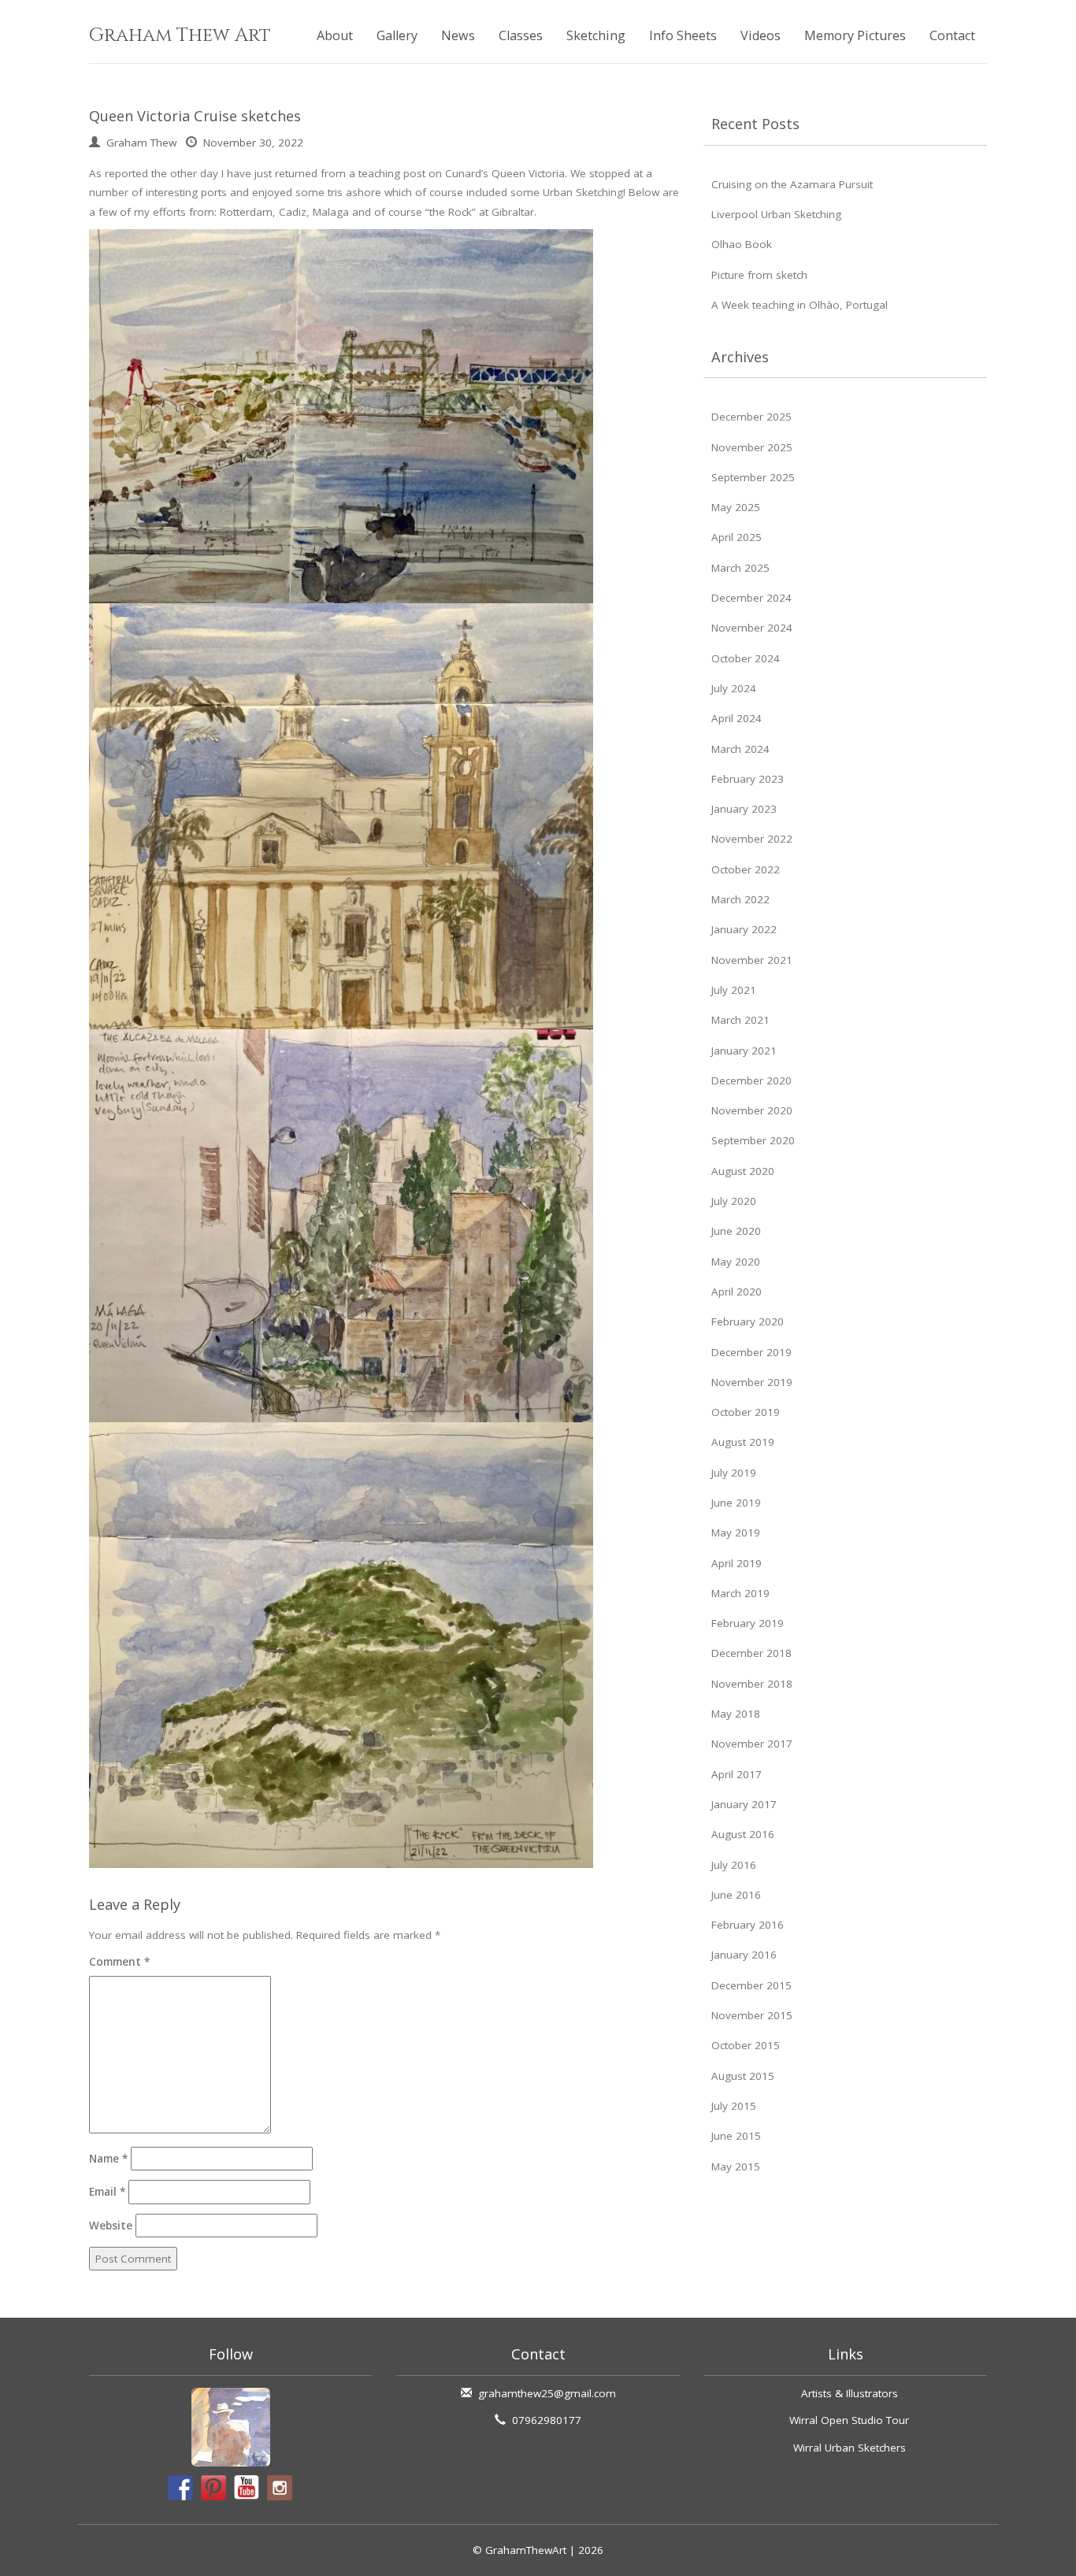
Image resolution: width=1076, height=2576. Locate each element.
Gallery (397, 35)
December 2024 (751, 598)
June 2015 (736, 2136)
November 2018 (752, 1684)
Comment (119, 1962)
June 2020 (736, 1231)
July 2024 (734, 688)
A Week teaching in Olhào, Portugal (800, 305)
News (458, 35)
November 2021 (752, 960)
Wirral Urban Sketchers (850, 2448)
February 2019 (748, 1623)
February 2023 (748, 779)
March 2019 (740, 1593)
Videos (761, 35)
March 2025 (740, 568)
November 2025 (752, 447)
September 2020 (753, 1140)
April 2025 (737, 537)
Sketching (596, 35)
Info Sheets (683, 35)
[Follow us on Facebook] (180, 2488)
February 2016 (748, 1925)
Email (107, 2192)
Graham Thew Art (180, 35)
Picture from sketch (759, 275)
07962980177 (547, 2420)
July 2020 (734, 1201)
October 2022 (746, 869)
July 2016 (734, 1865)
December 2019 (751, 1352)
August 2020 (743, 1171)
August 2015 (743, 2076)
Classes (521, 35)
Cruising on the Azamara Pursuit (792, 184)
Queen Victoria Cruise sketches (195, 116)
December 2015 (751, 1985)
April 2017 (737, 1774)
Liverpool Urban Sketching (776, 214)
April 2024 (737, 718)
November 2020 (752, 1110)
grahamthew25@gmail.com (547, 2393)
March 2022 (740, 899)
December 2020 (751, 1080)
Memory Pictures (855, 35)
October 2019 (746, 1412)
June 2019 (736, 1503)
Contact (952, 35)
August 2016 (743, 1834)
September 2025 (753, 477)
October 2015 (746, 2045)
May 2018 (736, 1714)
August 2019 (743, 1442)
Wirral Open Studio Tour (849, 2420)
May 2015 (736, 2166)
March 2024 (740, 749)
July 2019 (734, 1473)
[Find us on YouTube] (247, 2488)
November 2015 (752, 2015)
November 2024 (752, 628)
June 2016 (736, 1895)
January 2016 (744, 1955)
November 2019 (752, 1382)
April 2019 (737, 1563)
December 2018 (751, 1653)
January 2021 (744, 1051)
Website (111, 2226)
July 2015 (734, 2106)
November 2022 (752, 839)
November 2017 (752, 1744)
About (335, 35)
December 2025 (751, 417)
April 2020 (737, 1292)
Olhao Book (742, 244)
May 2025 (736, 507)
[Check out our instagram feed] (280, 2488)
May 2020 (736, 1262)
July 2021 (734, 990)
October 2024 (746, 658)
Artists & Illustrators (850, 2393)
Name (108, 2159)
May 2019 (736, 1533)
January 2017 (744, 1804)
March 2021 (740, 1020)
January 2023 (744, 809)
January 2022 (744, 929)
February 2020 (748, 1321)
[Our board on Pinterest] (213, 2488)
